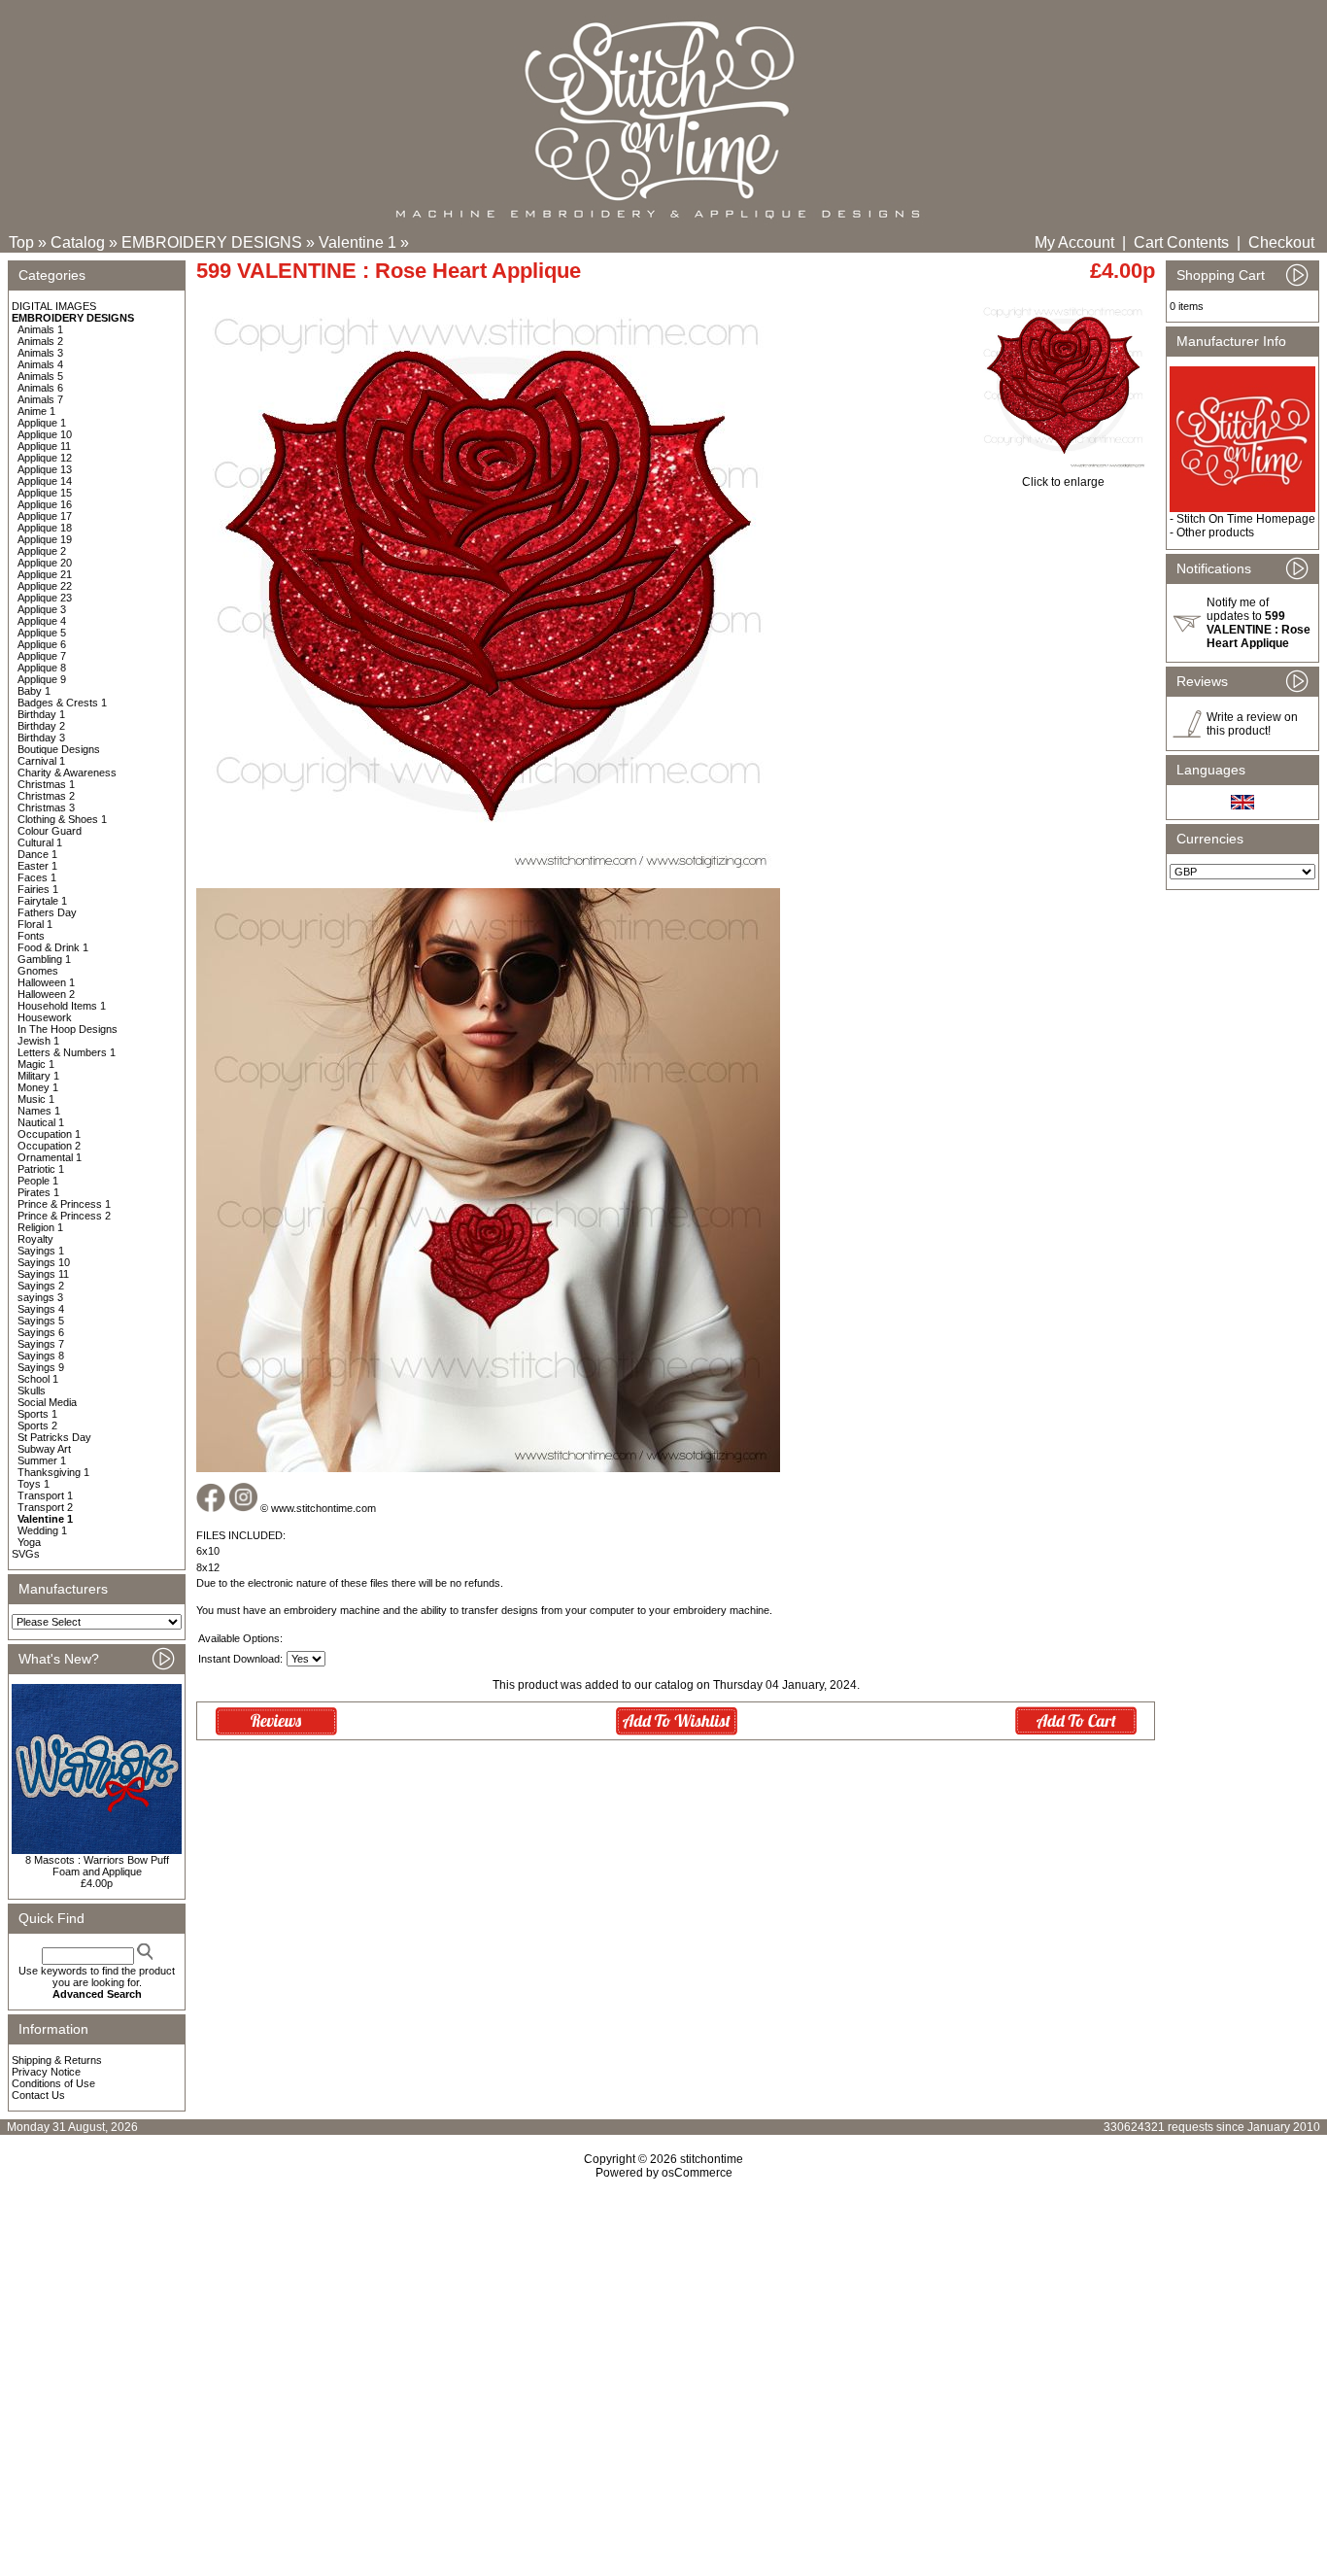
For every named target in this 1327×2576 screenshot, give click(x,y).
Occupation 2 (49, 1146)
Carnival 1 (41, 761)
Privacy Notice (46, 2072)
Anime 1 (36, 411)
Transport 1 (45, 1495)
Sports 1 (37, 1414)
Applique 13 (45, 469)
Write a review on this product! (1252, 724)
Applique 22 (45, 586)
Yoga (29, 1542)
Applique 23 (45, 598)
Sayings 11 (43, 1274)
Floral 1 (35, 924)
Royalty (35, 1239)
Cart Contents (1181, 242)
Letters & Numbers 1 (67, 1052)
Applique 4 (42, 621)
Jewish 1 (38, 1041)
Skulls (32, 1391)
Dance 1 (37, 854)
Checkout (1281, 242)
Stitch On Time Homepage (1246, 519)
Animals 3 (40, 353)
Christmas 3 (46, 807)
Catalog (78, 242)
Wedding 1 (42, 1530)
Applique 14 (45, 481)
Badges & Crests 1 (62, 703)
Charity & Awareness (67, 773)
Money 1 (38, 1087)
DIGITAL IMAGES (54, 306)
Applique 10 (45, 434)
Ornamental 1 (50, 1157)
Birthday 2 (41, 726)
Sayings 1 (41, 1251)
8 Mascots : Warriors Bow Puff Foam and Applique (97, 1866)
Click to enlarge (1063, 482)
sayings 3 (40, 1297)
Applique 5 (42, 633)
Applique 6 (42, 644)
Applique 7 (42, 656)
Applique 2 (42, 551)
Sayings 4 (41, 1309)
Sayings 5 (41, 1321)
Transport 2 (45, 1507)
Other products (1215, 532)
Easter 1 (37, 866)
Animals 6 (40, 388)
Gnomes (38, 971)
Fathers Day (47, 912)
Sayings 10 (44, 1262)
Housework (45, 1017)
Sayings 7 (41, 1344)
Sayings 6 (41, 1332)
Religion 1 (40, 1227)
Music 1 (36, 1099)
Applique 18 (45, 528)
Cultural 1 (40, 842)
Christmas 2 (46, 796)
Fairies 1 (38, 889)
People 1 (38, 1181)
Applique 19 (45, 539)
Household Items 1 (62, 1006)
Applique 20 (45, 563)
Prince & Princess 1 (64, 1204)
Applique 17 (45, 516)
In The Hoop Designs (68, 1029)
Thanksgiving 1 (53, 1472)
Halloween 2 (46, 994)
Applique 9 (42, 679)
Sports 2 (37, 1425)
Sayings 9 (41, 1367)
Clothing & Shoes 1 (62, 819)
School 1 (38, 1379)
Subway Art (44, 1449)
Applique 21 (45, 574)
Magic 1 (36, 1064)
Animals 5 (40, 376)
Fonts (31, 936)
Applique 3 (42, 609)
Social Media (47, 1402)
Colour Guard (50, 831)
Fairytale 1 (42, 901)
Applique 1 (42, 423)
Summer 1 (42, 1460)
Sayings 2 (41, 1286)
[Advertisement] (663, 2347)
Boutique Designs (59, 749)
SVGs (26, 1554)
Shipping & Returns (57, 2060)
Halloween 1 (46, 982)
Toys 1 (34, 1484)
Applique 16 (45, 504)
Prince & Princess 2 (64, 1216)
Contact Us (38, 2095)
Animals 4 (40, 364)
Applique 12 (45, 458)
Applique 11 (44, 446)
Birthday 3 (41, 738)
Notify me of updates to (1259, 623)
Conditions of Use (53, 2083)
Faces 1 (37, 877)
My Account (1074, 242)
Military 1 (38, 1076)
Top (21, 242)
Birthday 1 (41, 714)
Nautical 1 (41, 1122)
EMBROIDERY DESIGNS (212, 242)
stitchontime (712, 2159)
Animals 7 (40, 399)
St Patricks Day (54, 1437)
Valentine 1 (357, 242)
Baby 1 (34, 691)
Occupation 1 (49, 1134)
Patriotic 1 (41, 1169)
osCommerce (697, 2173)
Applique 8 (42, 668)
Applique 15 (45, 493)
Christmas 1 (46, 784)
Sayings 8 (41, 1356)
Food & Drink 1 (53, 947)
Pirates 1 (38, 1192)
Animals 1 (40, 329)
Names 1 (39, 1111)
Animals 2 (40, 341)
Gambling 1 (44, 959)
